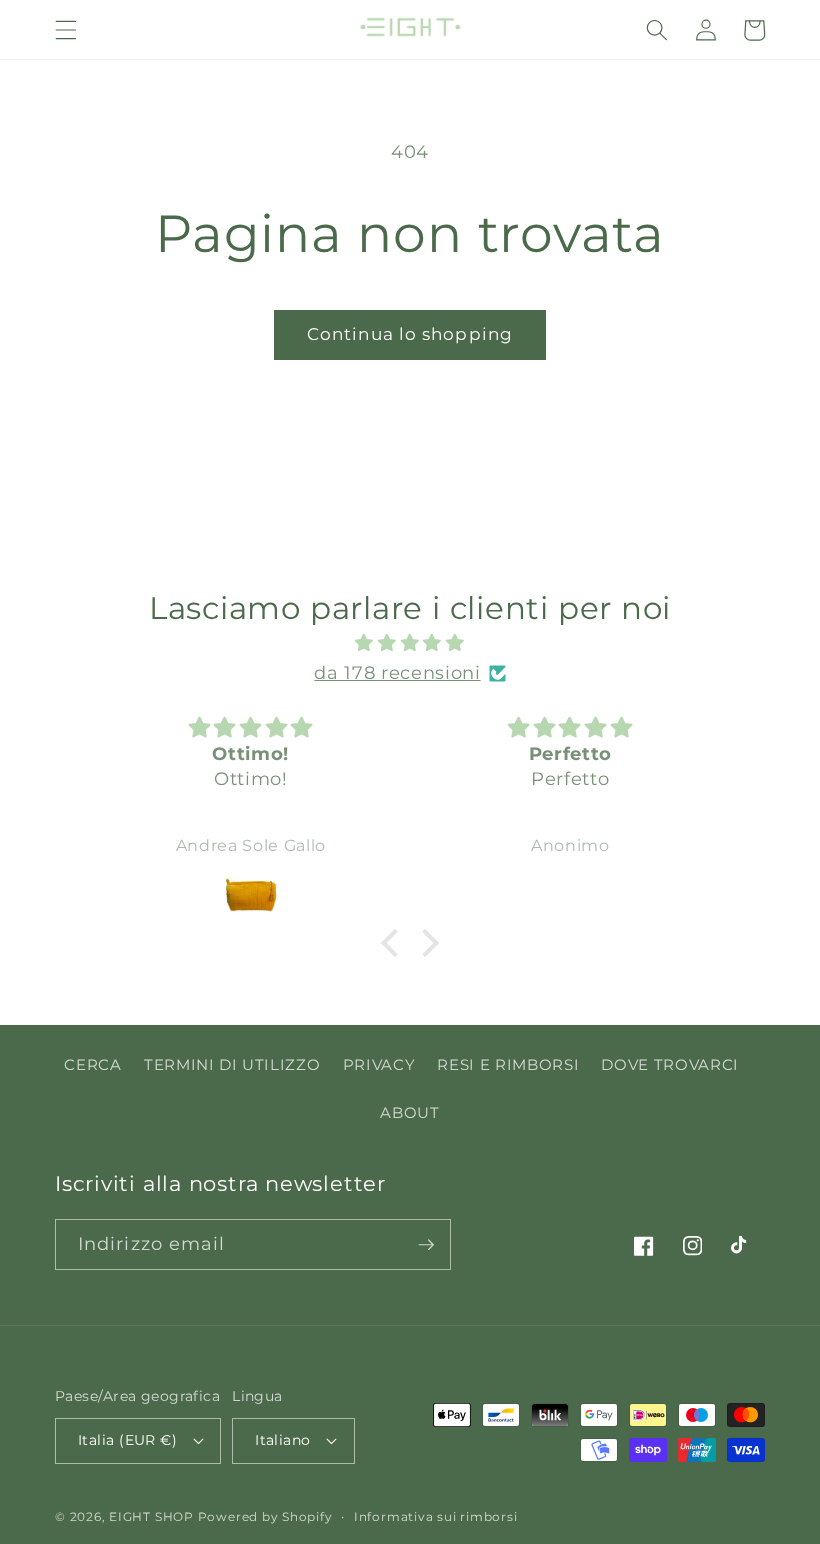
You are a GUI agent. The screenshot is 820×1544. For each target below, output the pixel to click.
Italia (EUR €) (127, 1440)
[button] (66, 30)
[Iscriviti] (426, 1245)
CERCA (92, 1064)
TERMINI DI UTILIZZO (232, 1064)
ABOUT (409, 1112)
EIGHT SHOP (151, 1516)
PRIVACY (379, 1064)
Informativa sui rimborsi (435, 1516)
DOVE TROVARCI (670, 1064)
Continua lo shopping (410, 334)
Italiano (283, 1440)
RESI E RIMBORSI (508, 1064)
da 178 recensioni (397, 672)
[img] (410, 643)
